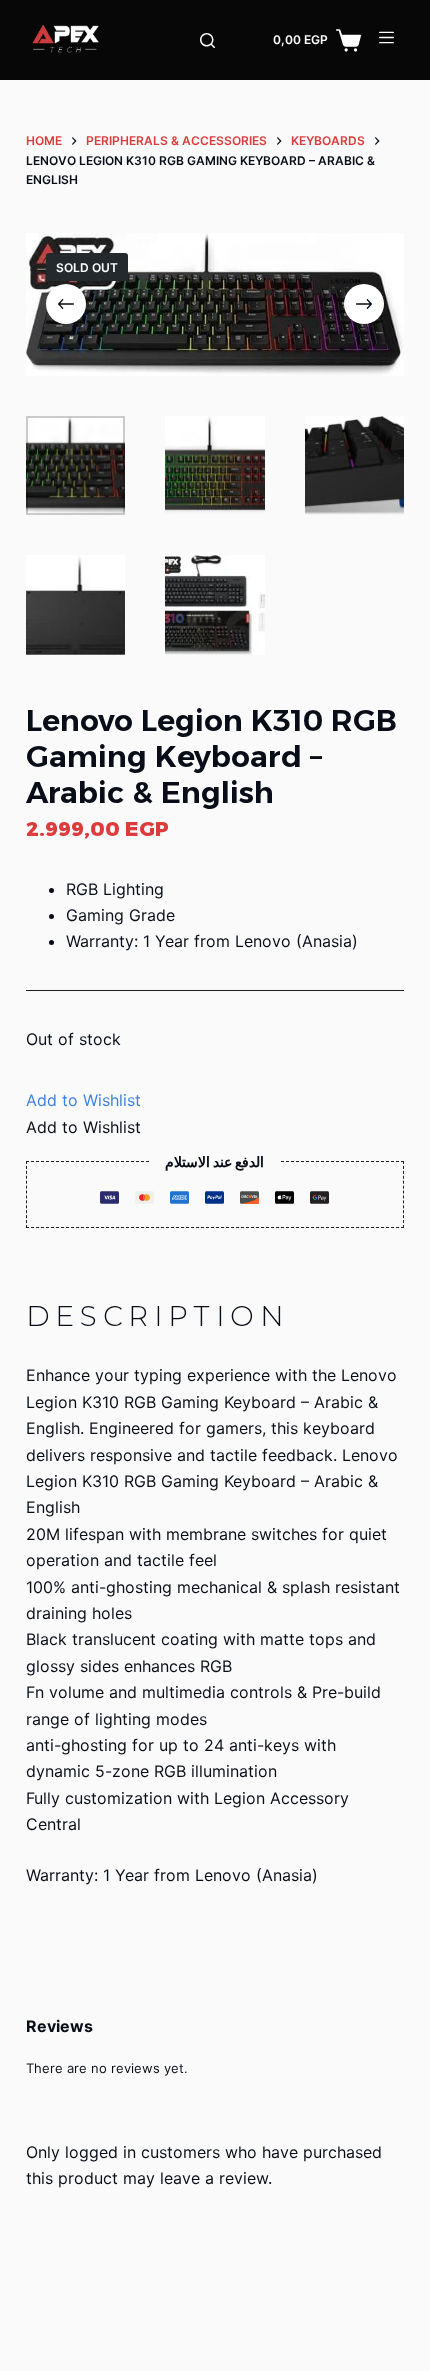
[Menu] (386, 37)
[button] (83, 1100)
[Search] (207, 40)
